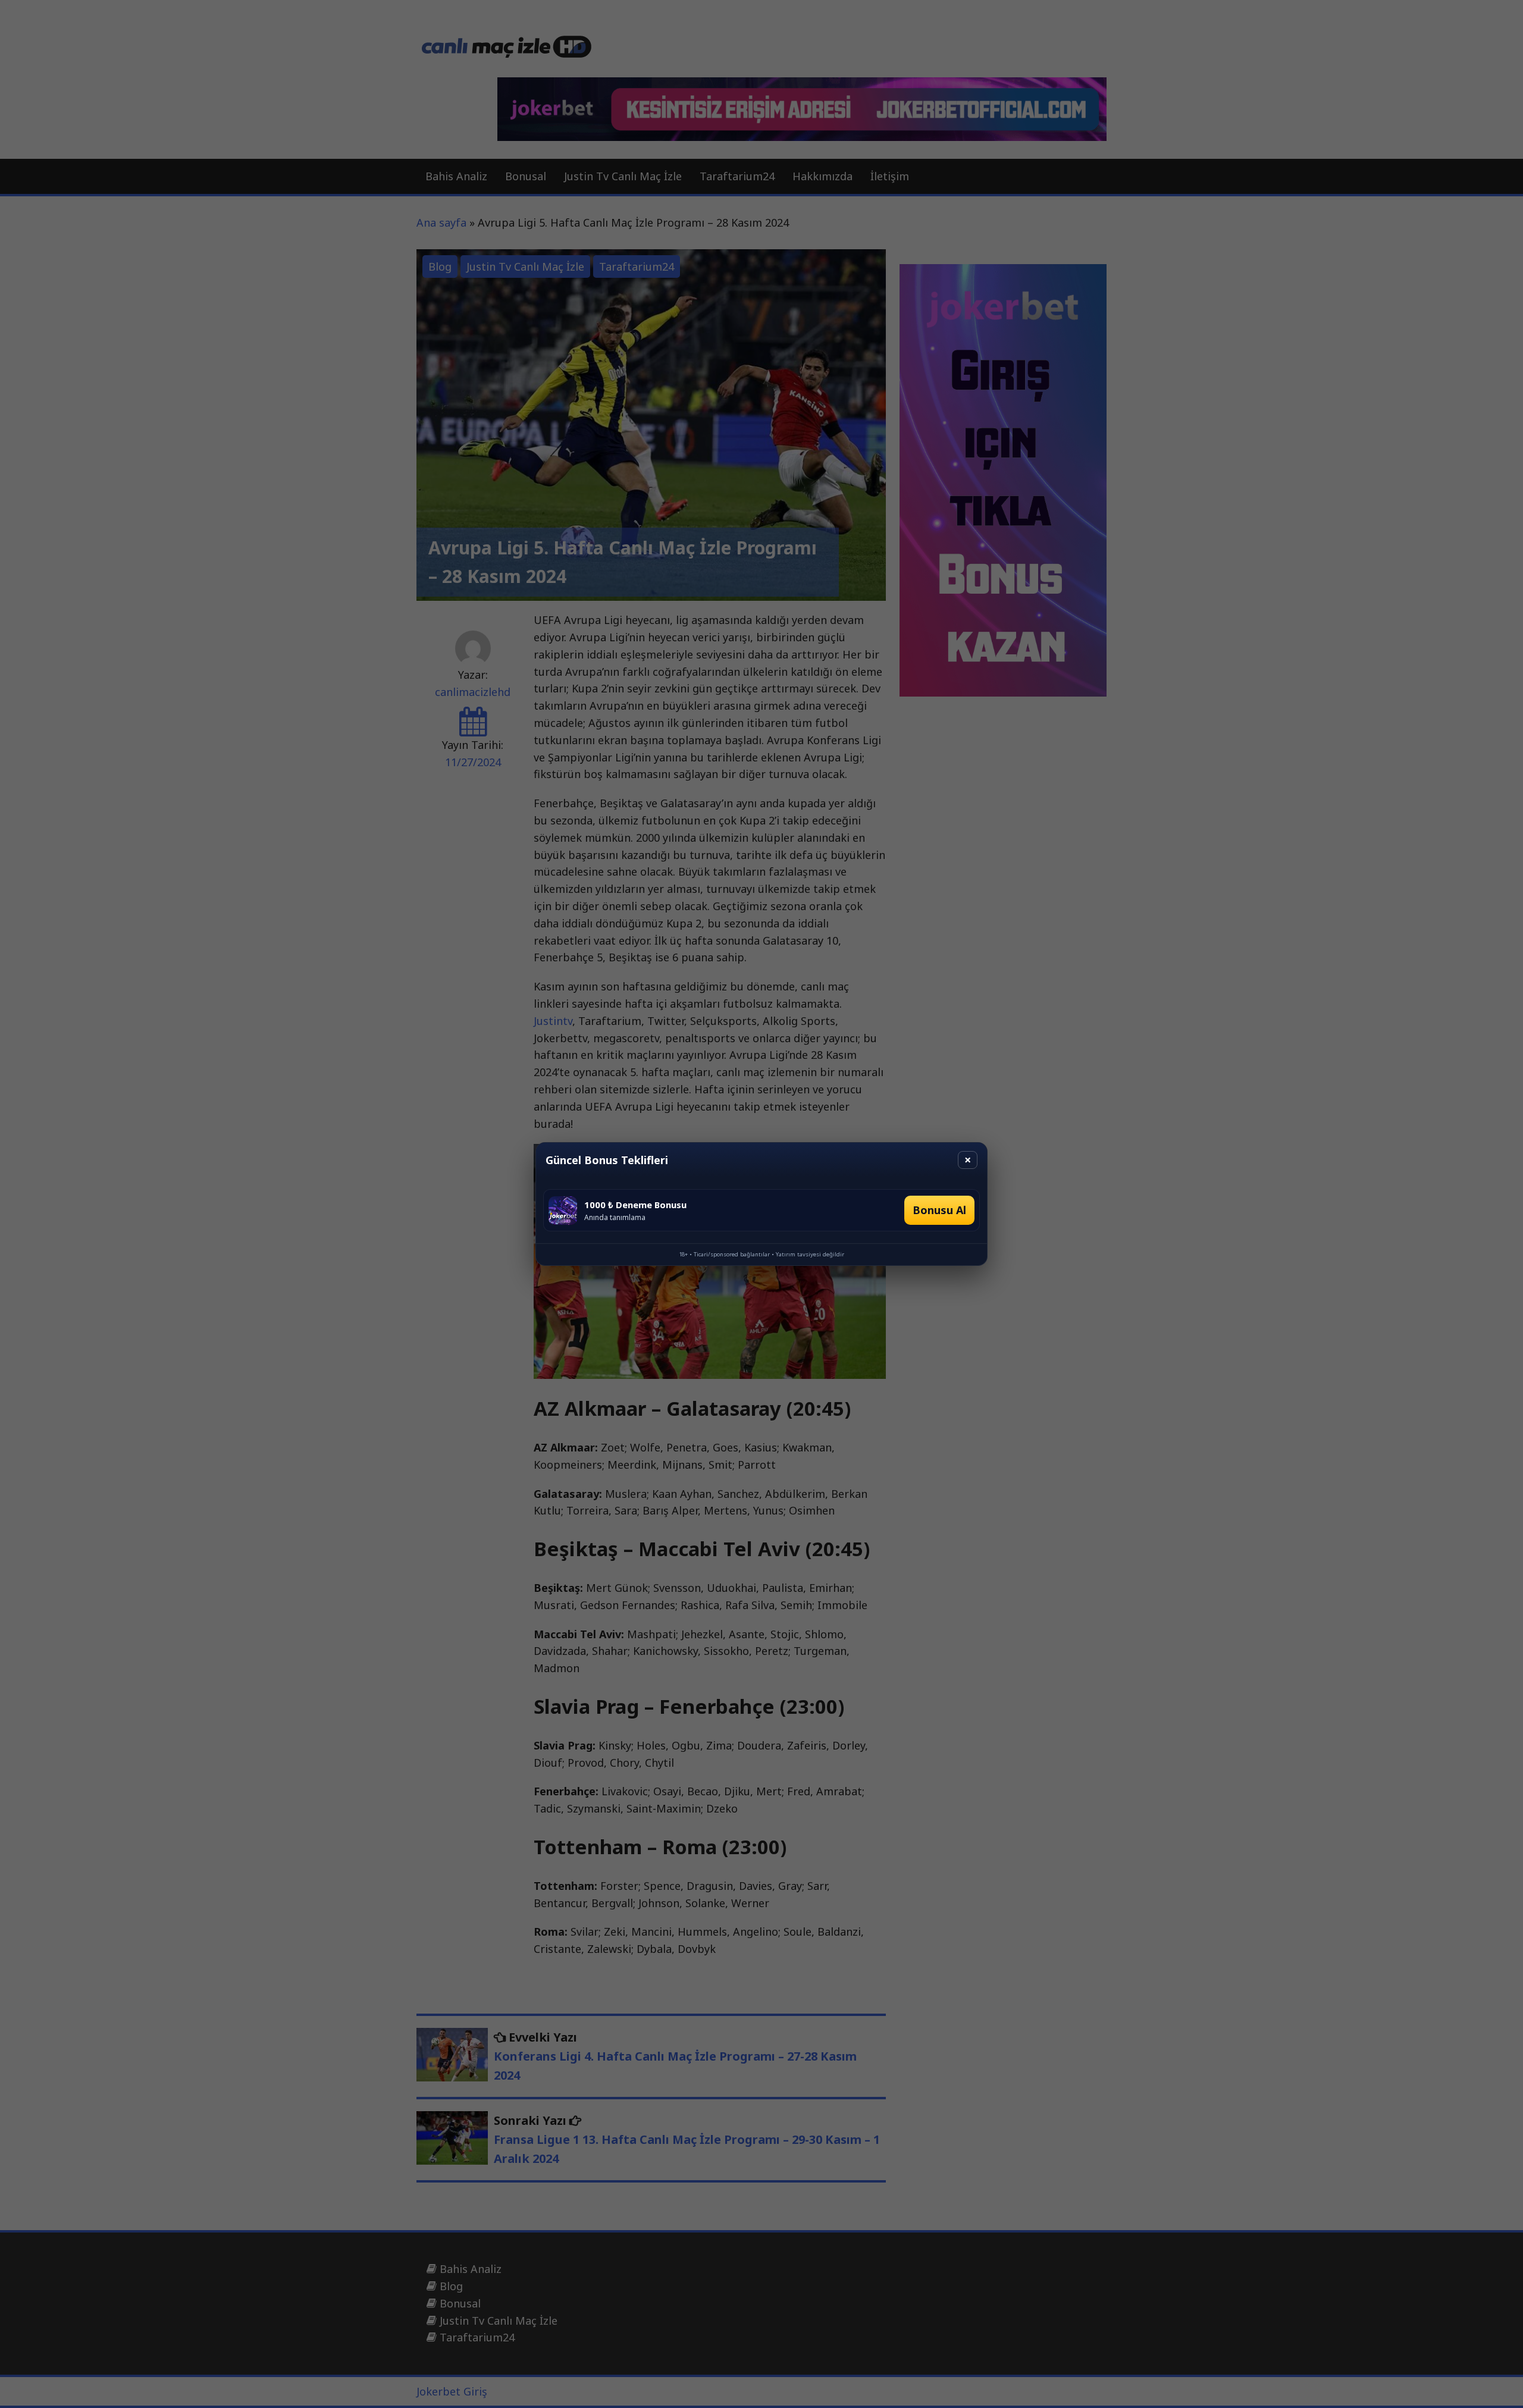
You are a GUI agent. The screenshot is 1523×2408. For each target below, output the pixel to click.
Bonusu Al (939, 1210)
